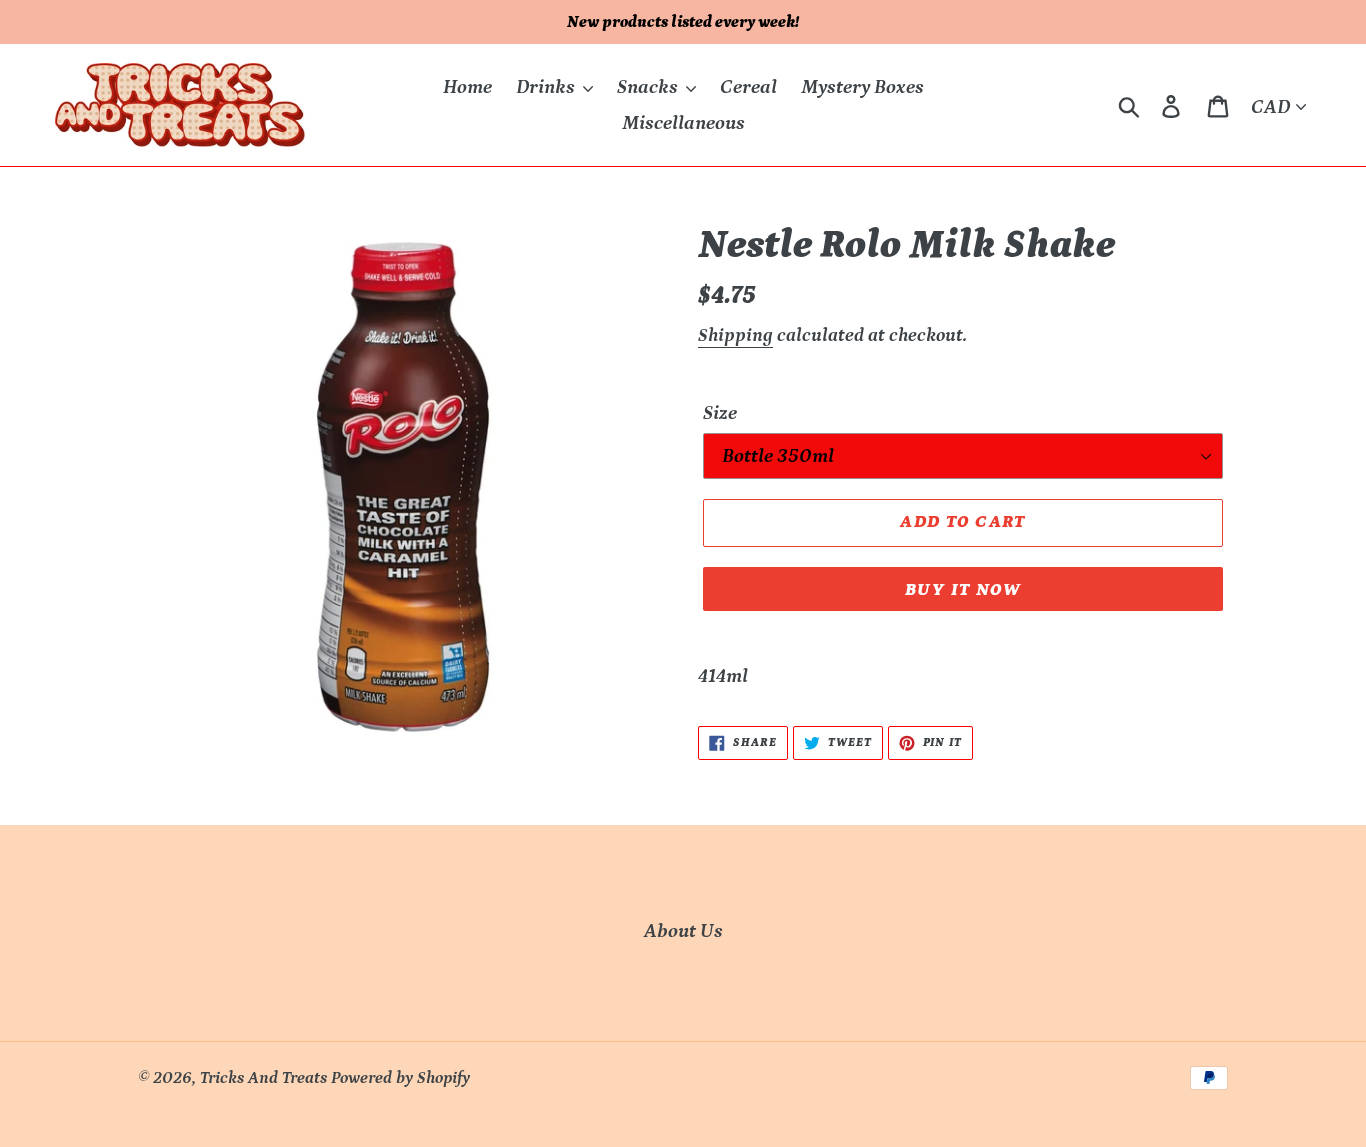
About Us (683, 931)
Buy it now (963, 590)
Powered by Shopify (400, 1078)
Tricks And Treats (263, 1078)
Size (720, 413)
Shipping (735, 335)
